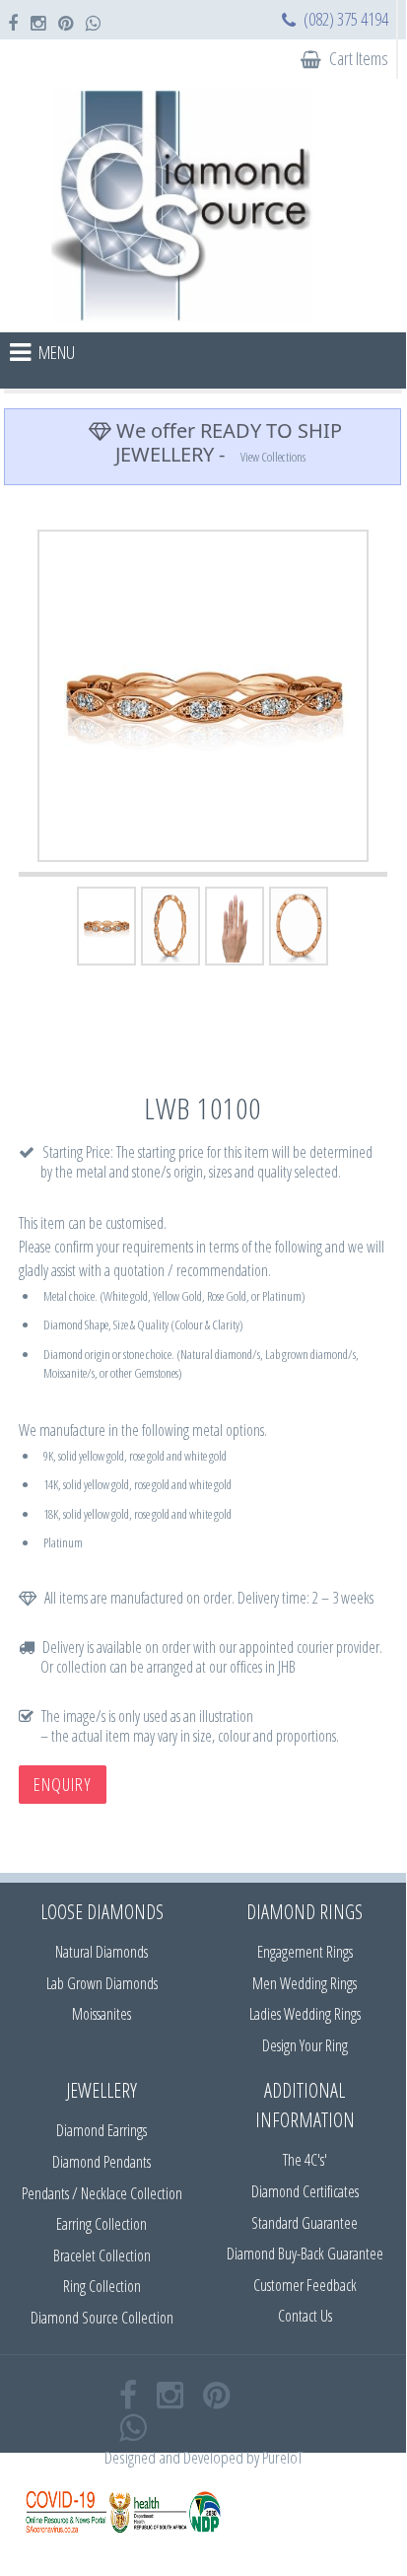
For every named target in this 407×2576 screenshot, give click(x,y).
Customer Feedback (305, 2285)
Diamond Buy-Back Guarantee (305, 2254)
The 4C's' (305, 2160)
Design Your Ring (305, 2045)
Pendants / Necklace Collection (102, 2193)
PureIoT (282, 2457)
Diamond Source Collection (102, 2318)
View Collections (273, 457)
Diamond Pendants (102, 2162)
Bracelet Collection (102, 2255)
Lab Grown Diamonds (102, 1983)
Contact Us (305, 2316)
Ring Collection (102, 2286)
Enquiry (63, 1784)
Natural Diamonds (102, 1952)
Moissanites (102, 2014)
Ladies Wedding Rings (305, 2014)
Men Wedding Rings (305, 1983)
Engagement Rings (305, 1952)
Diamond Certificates (305, 2191)
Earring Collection (102, 2224)
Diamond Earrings (102, 2130)
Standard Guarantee (305, 2223)
